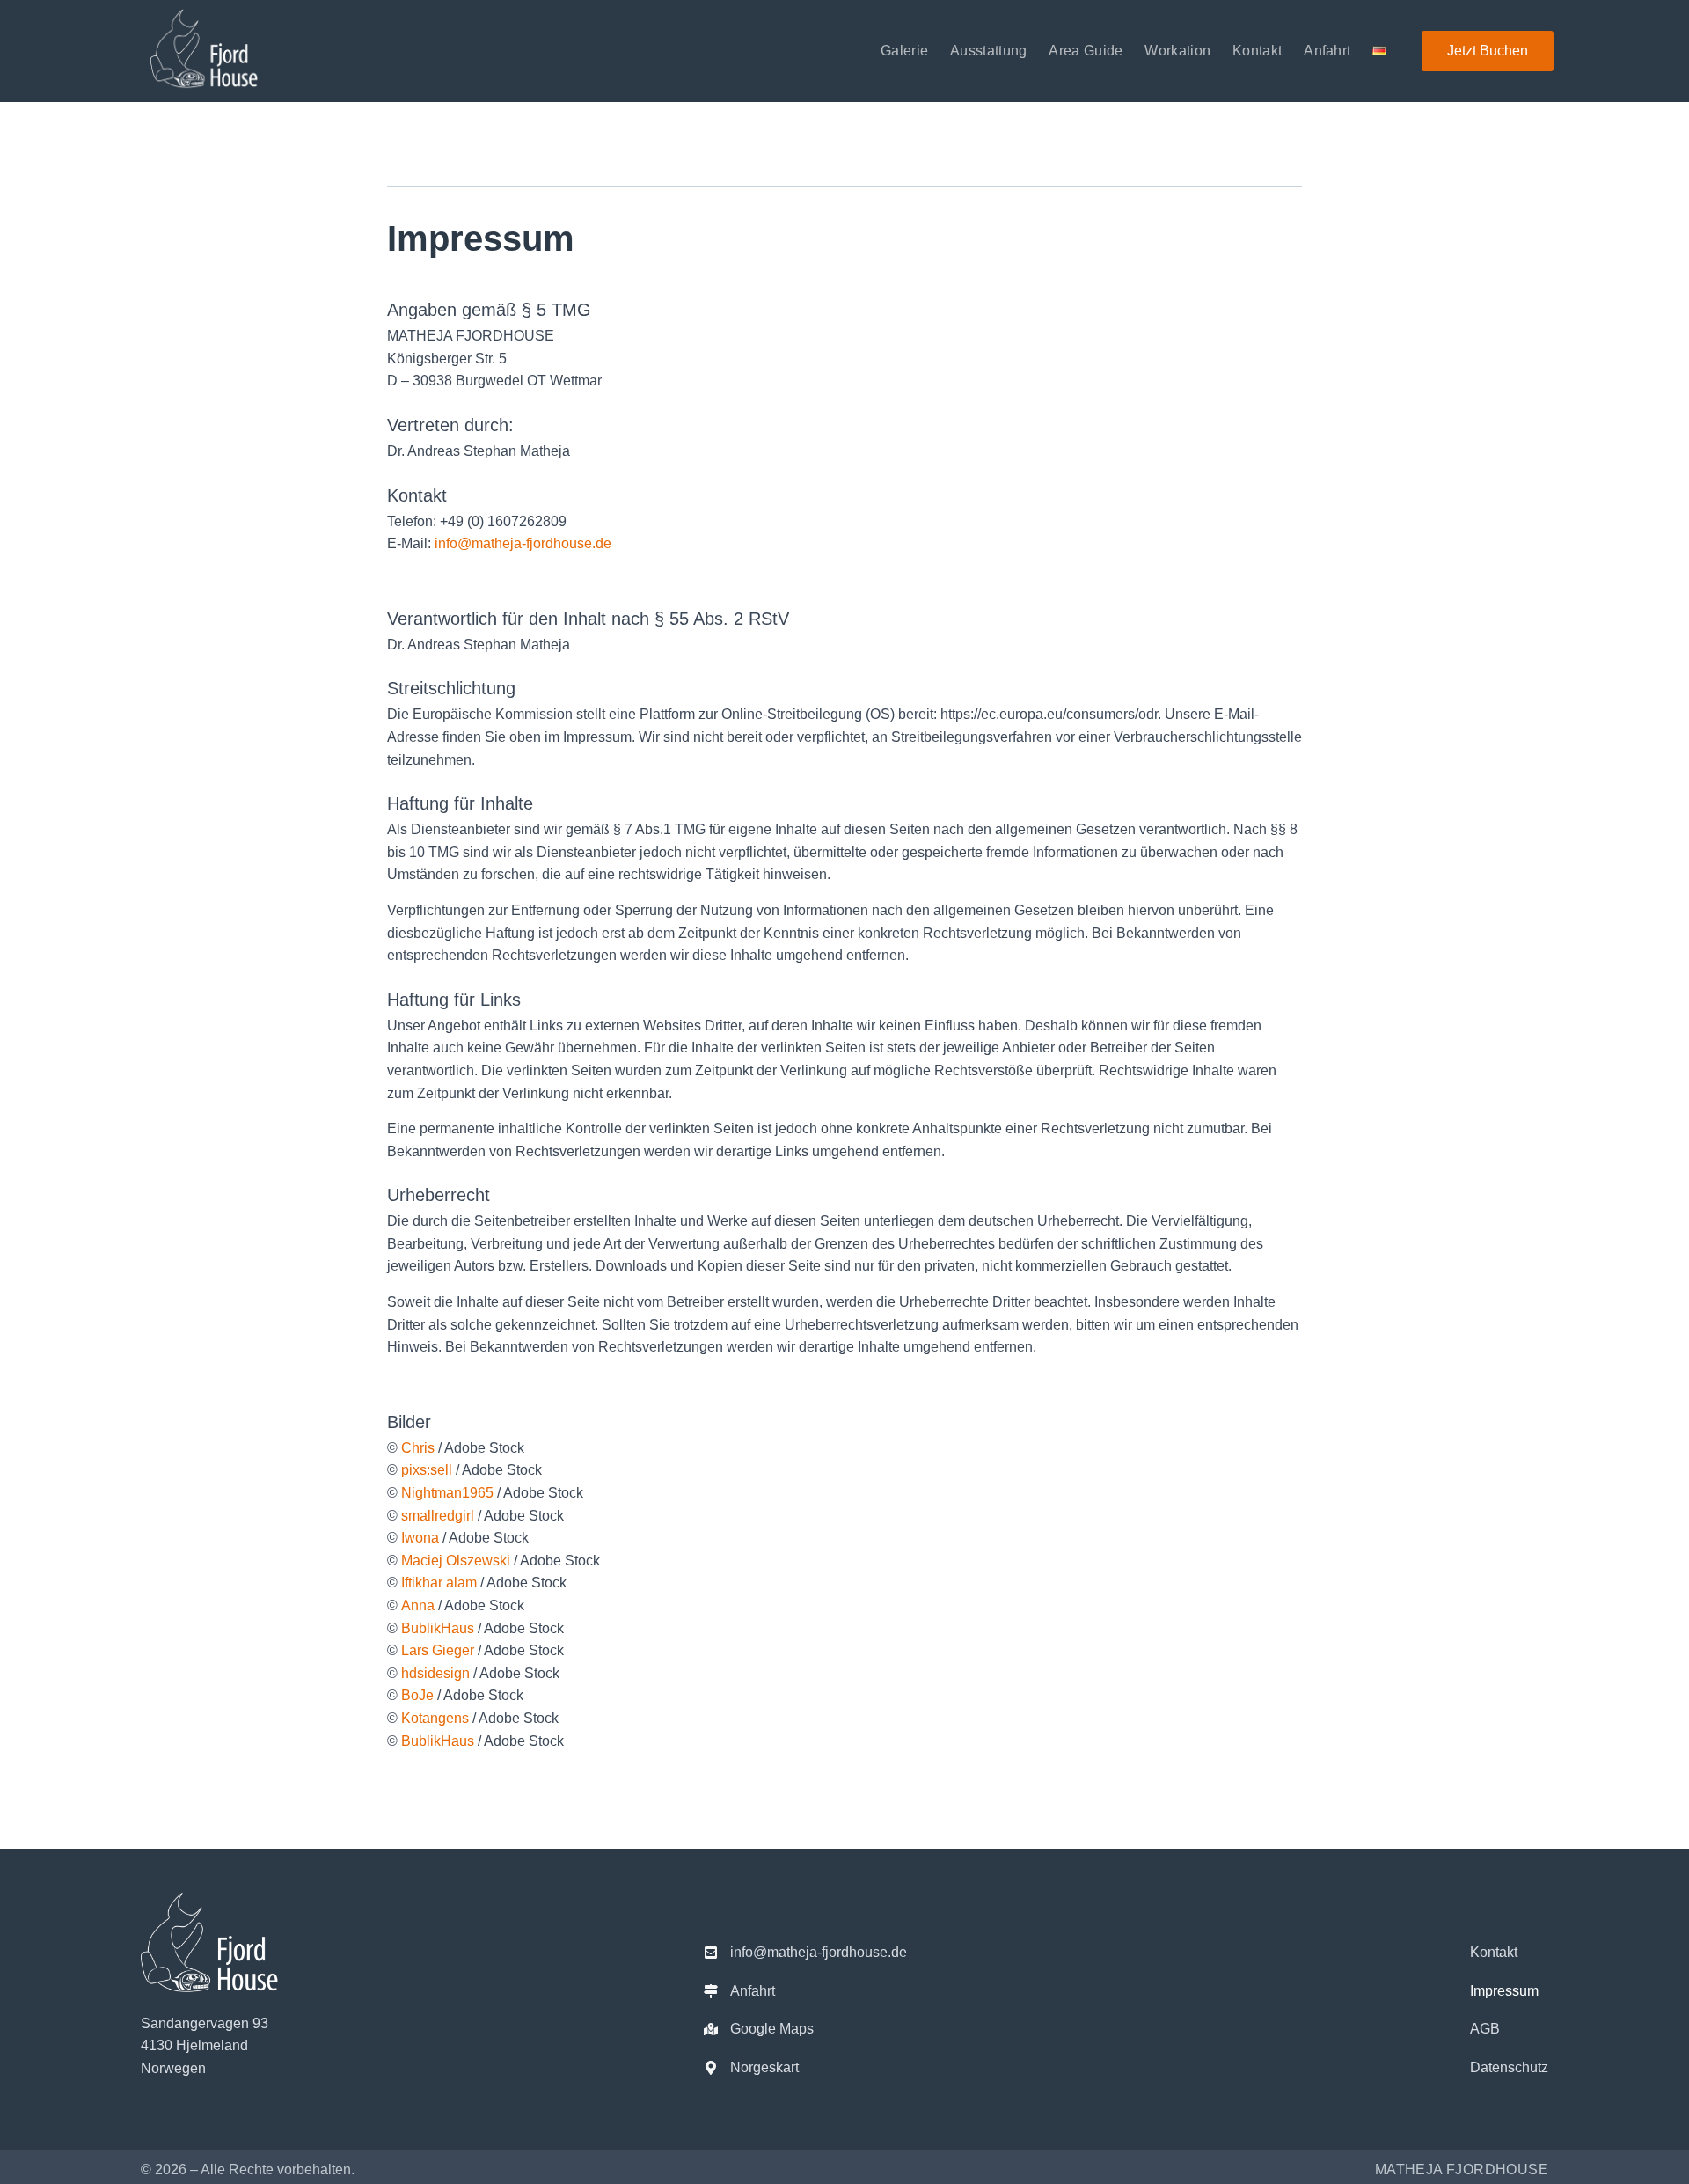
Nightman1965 (447, 1493)
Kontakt (1257, 51)
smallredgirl (438, 1516)
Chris (418, 1448)
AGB (1485, 2029)
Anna (418, 1605)
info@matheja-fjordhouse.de (523, 543)
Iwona (420, 1538)
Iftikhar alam (439, 1583)
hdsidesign (435, 1673)
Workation (1177, 51)
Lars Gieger (438, 1650)
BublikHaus (438, 1628)
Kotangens (435, 1718)
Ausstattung (988, 51)
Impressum (1504, 1991)
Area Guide (1086, 51)
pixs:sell (427, 1470)
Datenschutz (1509, 2067)
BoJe (417, 1695)
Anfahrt (1327, 51)
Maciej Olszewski (456, 1561)
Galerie (904, 51)
